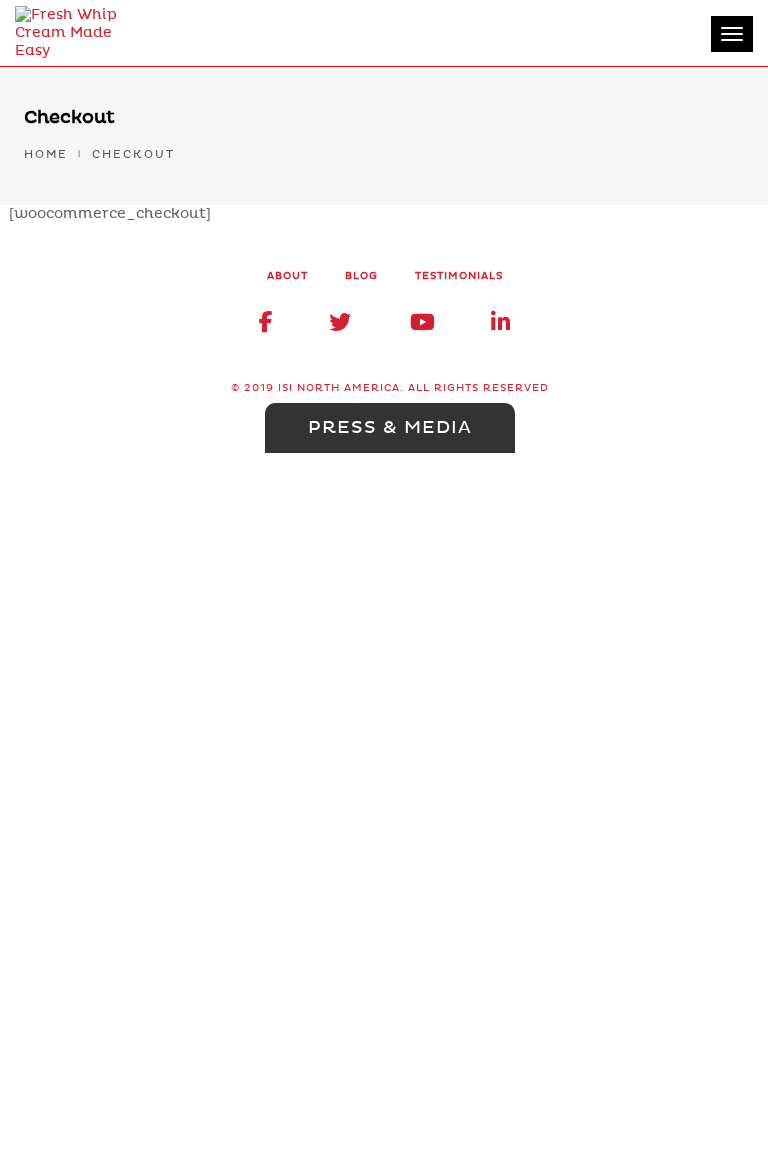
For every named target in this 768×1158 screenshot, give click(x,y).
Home (46, 154)
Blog (361, 276)
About (287, 276)
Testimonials (459, 276)
